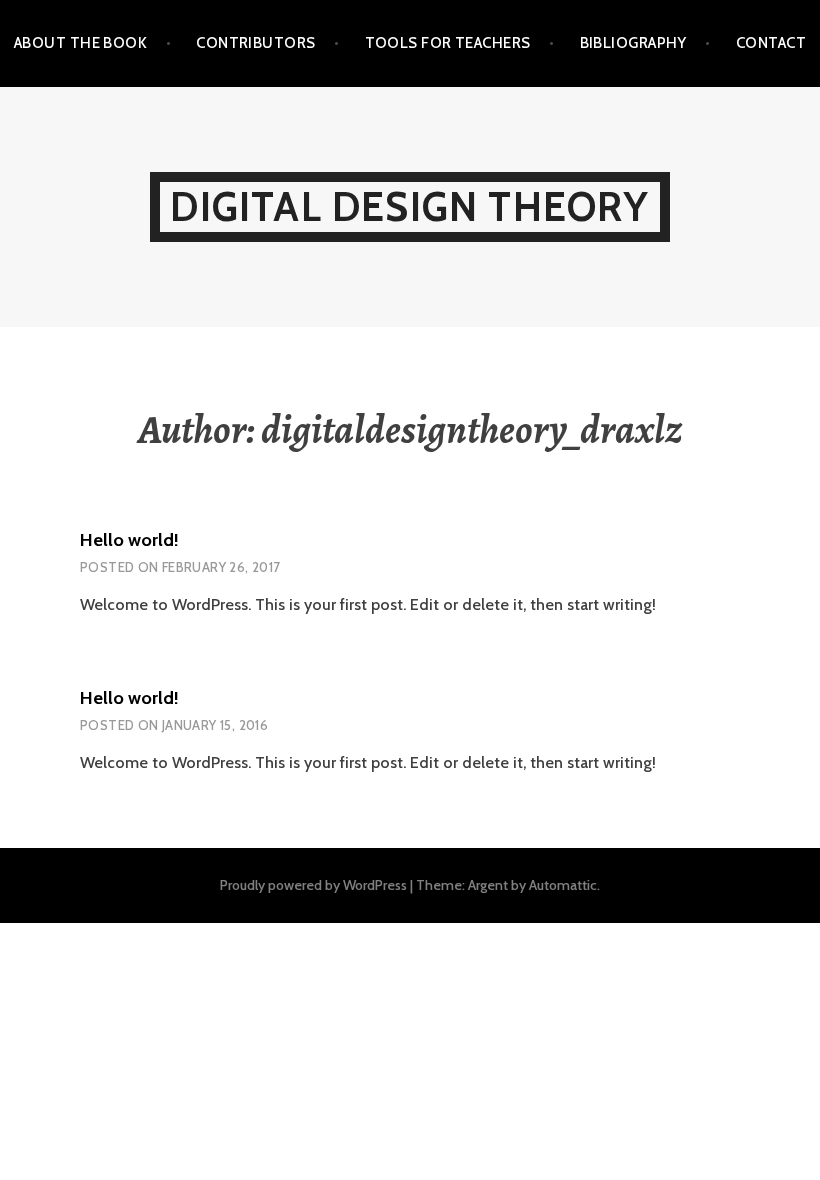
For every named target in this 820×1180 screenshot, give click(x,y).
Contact (771, 43)
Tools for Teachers (448, 43)
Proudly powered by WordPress (313, 885)
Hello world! (129, 540)
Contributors (255, 43)
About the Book (80, 43)
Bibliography (633, 43)
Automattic (563, 885)
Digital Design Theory (409, 206)
